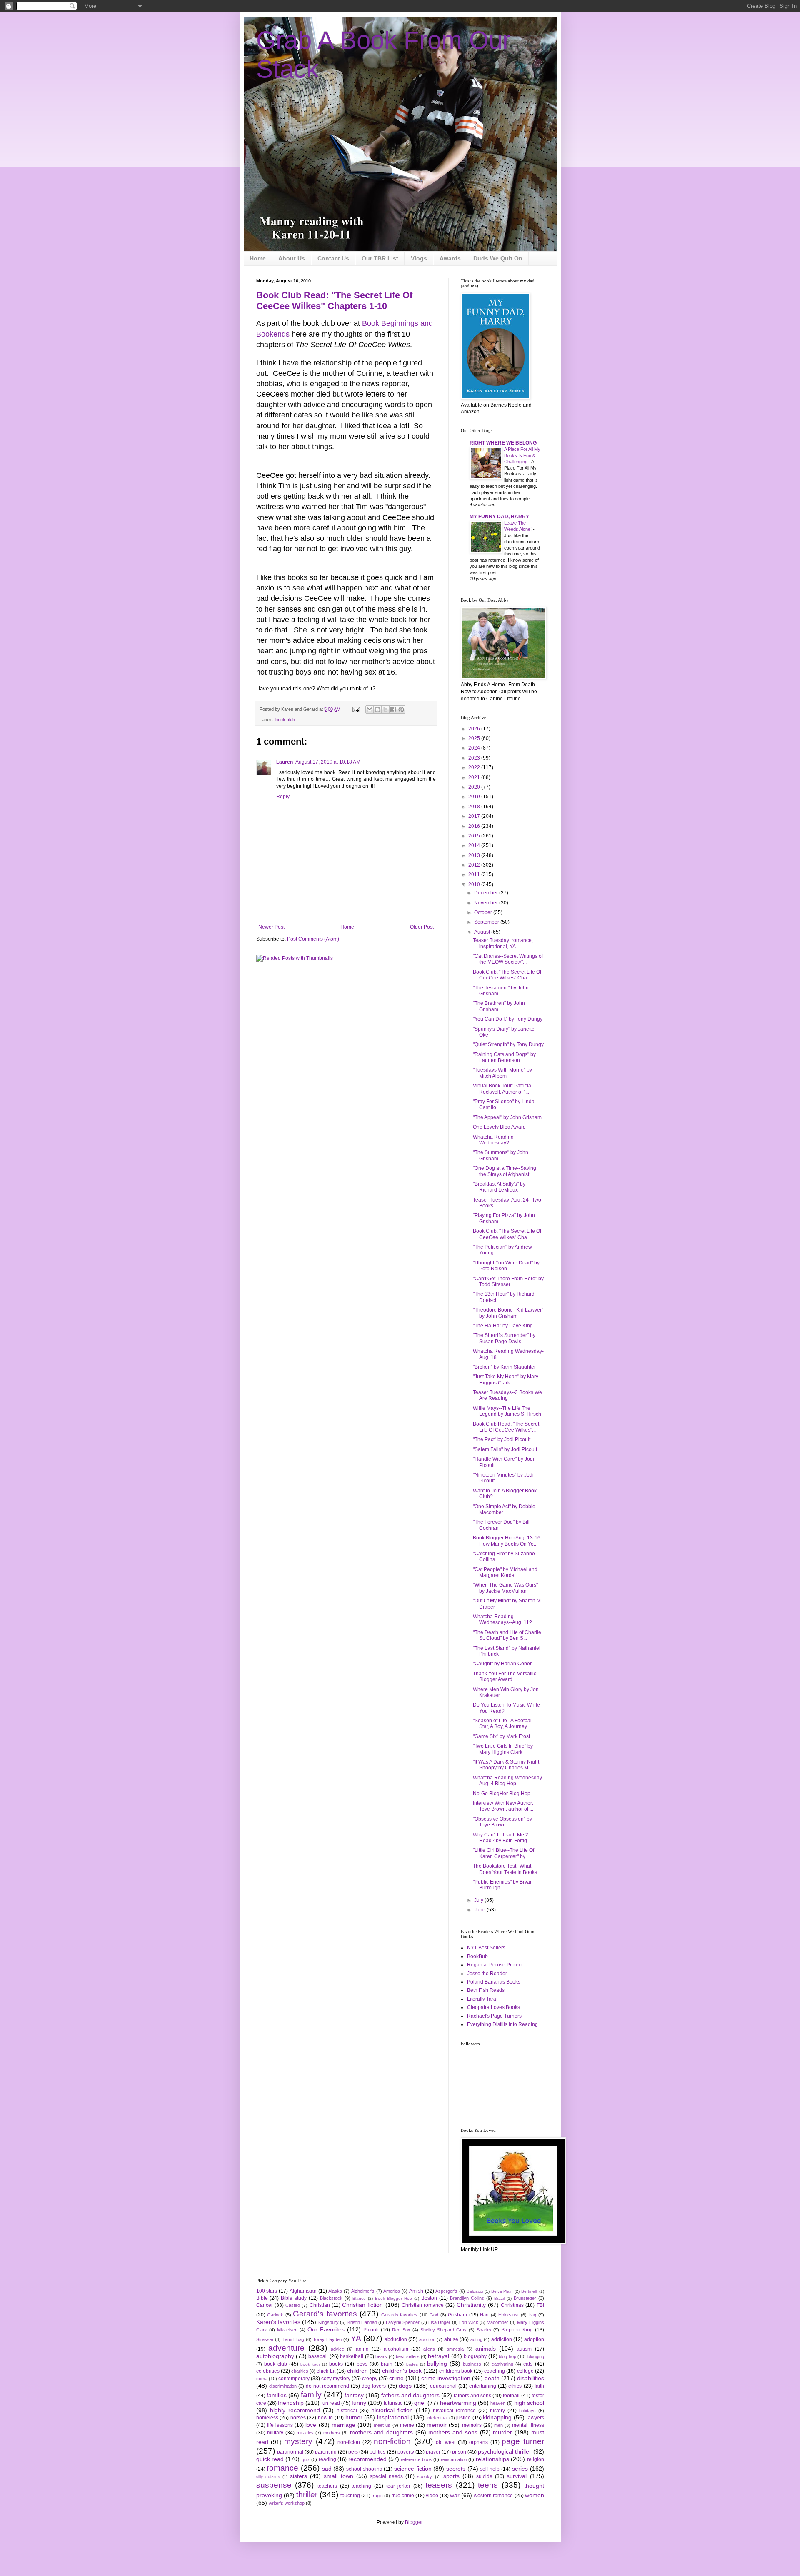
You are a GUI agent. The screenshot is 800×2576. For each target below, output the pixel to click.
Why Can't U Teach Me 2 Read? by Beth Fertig (501, 1838)
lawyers (535, 2418)
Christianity (471, 2305)
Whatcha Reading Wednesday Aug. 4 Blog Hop (507, 1781)
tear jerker (399, 2486)
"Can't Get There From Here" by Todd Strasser (508, 1282)
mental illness (528, 2425)
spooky (425, 2476)
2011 (475, 874)
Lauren (285, 762)
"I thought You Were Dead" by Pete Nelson (506, 1266)
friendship (291, 2403)
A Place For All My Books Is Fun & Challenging (522, 455)
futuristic (393, 2403)
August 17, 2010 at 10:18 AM (328, 762)
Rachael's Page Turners (494, 2016)
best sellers (407, 2356)
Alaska (335, 2291)
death (492, 2378)
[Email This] (370, 710)
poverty (406, 2452)
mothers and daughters (381, 2432)
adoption (534, 2339)
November (487, 903)
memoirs (472, 2425)
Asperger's (446, 2291)
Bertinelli (529, 2291)
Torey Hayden (327, 2339)
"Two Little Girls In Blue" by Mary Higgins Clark (503, 1749)
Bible (262, 2298)
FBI (540, 2305)
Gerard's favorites (325, 2314)
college (525, 2371)
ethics (515, 2386)
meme (407, 2425)
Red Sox (401, 2330)
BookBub (477, 1956)
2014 (475, 845)
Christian (320, 2305)
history (497, 2411)
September (487, 922)
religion (536, 2459)
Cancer (265, 2305)
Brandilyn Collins (467, 2298)
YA (356, 2338)
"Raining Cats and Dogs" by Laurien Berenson (504, 1057)
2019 (475, 797)
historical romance (454, 2411)
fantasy (354, 2395)
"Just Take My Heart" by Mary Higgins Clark (506, 1379)
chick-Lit (326, 2371)
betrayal (439, 2356)
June (480, 1910)
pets (353, 2452)
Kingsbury (329, 2322)
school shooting (364, 2469)
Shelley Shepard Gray (444, 2330)
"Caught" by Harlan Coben (503, 1664)
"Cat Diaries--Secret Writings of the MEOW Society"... (508, 959)
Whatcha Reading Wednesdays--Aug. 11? (502, 1619)
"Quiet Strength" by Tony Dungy (508, 1044)
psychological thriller (505, 2451)
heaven (498, 2403)
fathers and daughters (410, 2395)
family (311, 2395)
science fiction (413, 2469)
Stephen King (517, 2330)
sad (327, 2469)
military (275, 2433)
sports (451, 2476)
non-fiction (392, 2441)
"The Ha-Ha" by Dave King (503, 1326)
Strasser (265, 2339)
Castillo (293, 2305)
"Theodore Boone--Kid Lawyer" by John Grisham (508, 1313)
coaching (495, 2371)
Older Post (422, 927)
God (434, 2315)
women (535, 2495)
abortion (427, 2339)
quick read (270, 2459)
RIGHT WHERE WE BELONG (503, 443)
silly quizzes (268, 2477)
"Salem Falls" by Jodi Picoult (505, 1449)
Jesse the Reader (487, 1974)
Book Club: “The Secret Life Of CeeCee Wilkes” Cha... (507, 975)
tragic (377, 2496)
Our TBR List (380, 258)
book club (285, 720)
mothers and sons (453, 2432)
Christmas (512, 2305)
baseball (318, 2356)
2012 (475, 865)
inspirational (393, 2417)
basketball (352, 2356)
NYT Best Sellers (486, 1948)
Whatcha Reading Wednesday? (493, 1140)
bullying (437, 2364)
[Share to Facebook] (393, 710)
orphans (479, 2442)
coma (262, 2379)
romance (282, 2468)
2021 (475, 777)
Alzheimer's (363, 2291)
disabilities (531, 2378)
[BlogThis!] (377, 710)
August (483, 932)
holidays (527, 2411)
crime (396, 2378)
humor (354, 2417)
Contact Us (333, 258)
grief (420, 2403)
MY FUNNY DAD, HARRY (499, 517)
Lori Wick (469, 2322)
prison (459, 2452)
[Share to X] (385, 710)
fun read (331, 2403)
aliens (429, 2349)
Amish (416, 2291)
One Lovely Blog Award (499, 1127)
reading (327, 2459)
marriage (344, 2425)
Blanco (359, 2298)
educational (443, 2386)
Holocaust (509, 2315)
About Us (292, 258)
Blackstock (331, 2298)
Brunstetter (525, 2298)
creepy (370, 2379)
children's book (402, 2371)
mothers (332, 2433)
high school (529, 2403)
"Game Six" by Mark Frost (501, 1736)
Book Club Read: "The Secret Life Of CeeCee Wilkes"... (506, 1427)
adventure (286, 2348)
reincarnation (454, 2459)
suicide (484, 2476)
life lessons (280, 2425)
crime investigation (446, 2378)
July (479, 1900)
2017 (475, 816)
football (511, 2396)
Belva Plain (502, 2291)
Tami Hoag (294, 2339)
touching (350, 2496)
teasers (439, 2485)
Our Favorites (326, 2329)
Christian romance (423, 2305)
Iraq (532, 2315)
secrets (456, 2469)
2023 (475, 758)
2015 (475, 836)
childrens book (456, 2371)
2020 (475, 787)
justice (464, 2418)
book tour (310, 2364)
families (277, 2395)
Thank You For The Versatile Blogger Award (505, 1677)
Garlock (275, 2315)
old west (446, 2442)
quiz (306, 2459)
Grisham (457, 2315)
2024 (475, 748)
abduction (396, 2339)
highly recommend (295, 2410)
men (499, 2425)
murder (502, 2432)
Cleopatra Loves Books (494, 2007)
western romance (493, 2496)
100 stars (267, 2291)
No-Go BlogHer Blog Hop (502, 1794)
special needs (386, 2476)
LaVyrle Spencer (403, 2322)
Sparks (484, 2330)
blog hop (507, 2356)
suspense (274, 2485)
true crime (403, 2496)
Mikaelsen (287, 2330)
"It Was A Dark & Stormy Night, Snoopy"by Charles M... (507, 1765)
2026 (475, 729)
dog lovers (374, 2386)
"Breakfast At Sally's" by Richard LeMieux (499, 1187)
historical (347, 2411)
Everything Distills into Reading (502, 2024)
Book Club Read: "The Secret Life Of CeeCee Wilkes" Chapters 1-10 (334, 301)
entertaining (483, 2386)
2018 (475, 807)
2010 (475, 884)
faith (539, 2386)
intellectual (437, 2418)
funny (359, 2403)
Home (258, 258)
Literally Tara (482, 1999)
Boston (429, 2298)
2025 (475, 738)
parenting (326, 2452)
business (472, 2364)
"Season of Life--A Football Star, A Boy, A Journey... (503, 1724)
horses (298, 2418)
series (520, 2469)
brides (412, 2364)
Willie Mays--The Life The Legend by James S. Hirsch (507, 1411)
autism (524, 2349)
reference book (416, 2459)
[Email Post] (356, 709)
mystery (298, 2441)
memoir (437, 2425)
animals (486, 2349)
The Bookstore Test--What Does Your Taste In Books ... (507, 1869)
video (432, 2496)
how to (326, 2418)
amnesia (455, 2349)
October (484, 912)
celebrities (268, 2371)
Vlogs (419, 258)
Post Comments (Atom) (313, 939)
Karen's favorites (278, 2322)
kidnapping (497, 2417)
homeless (267, 2418)
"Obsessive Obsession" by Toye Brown (502, 1822)
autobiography (275, 2356)
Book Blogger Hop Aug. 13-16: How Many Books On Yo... (507, 1541)
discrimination (283, 2386)
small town (338, 2476)
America (392, 2291)
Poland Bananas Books (494, 1982)
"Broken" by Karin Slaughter (504, 1367)
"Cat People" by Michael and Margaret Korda (505, 1572)
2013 (475, 855)
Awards (450, 258)
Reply (283, 797)
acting (476, 2339)
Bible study (294, 2298)
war (455, 2495)
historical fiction (392, 2410)
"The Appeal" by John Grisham (507, 1117)
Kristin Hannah (362, 2322)
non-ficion (349, 2442)
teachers (327, 2486)
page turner (523, 2441)
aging (362, 2349)
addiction (502, 2339)
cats (528, 2364)
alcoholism (396, 2349)
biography (475, 2356)
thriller (307, 2495)
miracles (305, 2433)
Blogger (414, 2522)
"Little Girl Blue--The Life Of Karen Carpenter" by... (504, 1853)
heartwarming (458, 2403)
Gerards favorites (400, 2315)
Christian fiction (362, 2305)
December (487, 893)
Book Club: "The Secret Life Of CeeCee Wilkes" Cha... (507, 1234)
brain (387, 2364)
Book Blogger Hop (394, 2298)
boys (362, 2364)
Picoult (371, 2330)
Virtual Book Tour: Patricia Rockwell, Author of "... (502, 1089)
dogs (405, 2386)
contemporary (294, 2379)
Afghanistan (303, 2291)
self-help (490, 2469)
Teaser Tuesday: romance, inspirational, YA (503, 943)
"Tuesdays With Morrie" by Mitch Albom (502, 1073)
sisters (299, 2476)
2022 (475, 767)
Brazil (499, 2298)
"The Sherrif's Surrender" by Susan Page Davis (504, 1338)
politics (377, 2452)
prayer (433, 2452)
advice (337, 2349)
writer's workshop (287, 2503)
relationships (492, 2459)
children (357, 2371)
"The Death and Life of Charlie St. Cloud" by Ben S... (507, 1635)
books (336, 2364)
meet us (382, 2425)
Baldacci (475, 2291)
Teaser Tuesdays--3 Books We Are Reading (507, 1395)
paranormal (290, 2452)
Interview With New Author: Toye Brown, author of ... (503, 1806)
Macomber (497, 2322)
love (311, 2425)
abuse (451, 2339)
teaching (361, 2486)
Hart (484, 2315)
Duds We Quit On (498, 258)
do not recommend (327, 2386)
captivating (502, 2364)
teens (488, 2485)
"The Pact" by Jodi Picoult (502, 1439)
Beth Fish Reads (486, 1990)
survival (517, 2476)
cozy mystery (336, 2379)
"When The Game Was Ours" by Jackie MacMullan (505, 1588)
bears (381, 2356)
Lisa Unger (439, 2322)
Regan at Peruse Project (495, 1965)
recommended (367, 2459)
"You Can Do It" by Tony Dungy (508, 1019)
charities (300, 2371)
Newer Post (271, 927)
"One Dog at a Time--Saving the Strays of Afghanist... (505, 1171)
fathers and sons (472, 2396)
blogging (536, 2356)
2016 (475, 826)
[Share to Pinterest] (401, 710)
